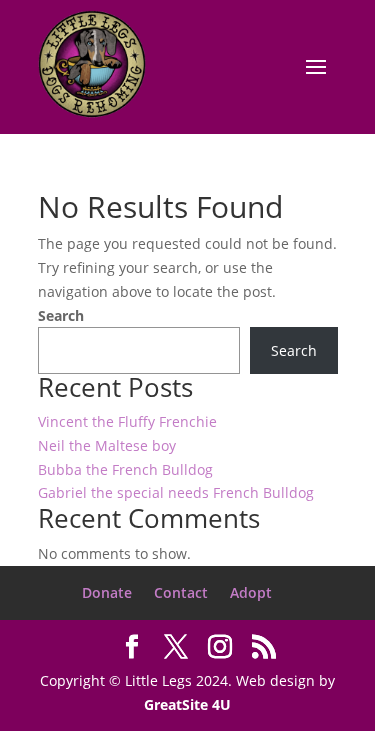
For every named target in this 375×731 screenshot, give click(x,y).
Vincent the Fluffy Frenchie (127, 421)
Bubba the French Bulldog (125, 469)
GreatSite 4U (187, 704)
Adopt (251, 592)
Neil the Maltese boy (107, 445)
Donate (107, 592)
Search (61, 315)
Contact (181, 592)
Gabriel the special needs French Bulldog (176, 492)
